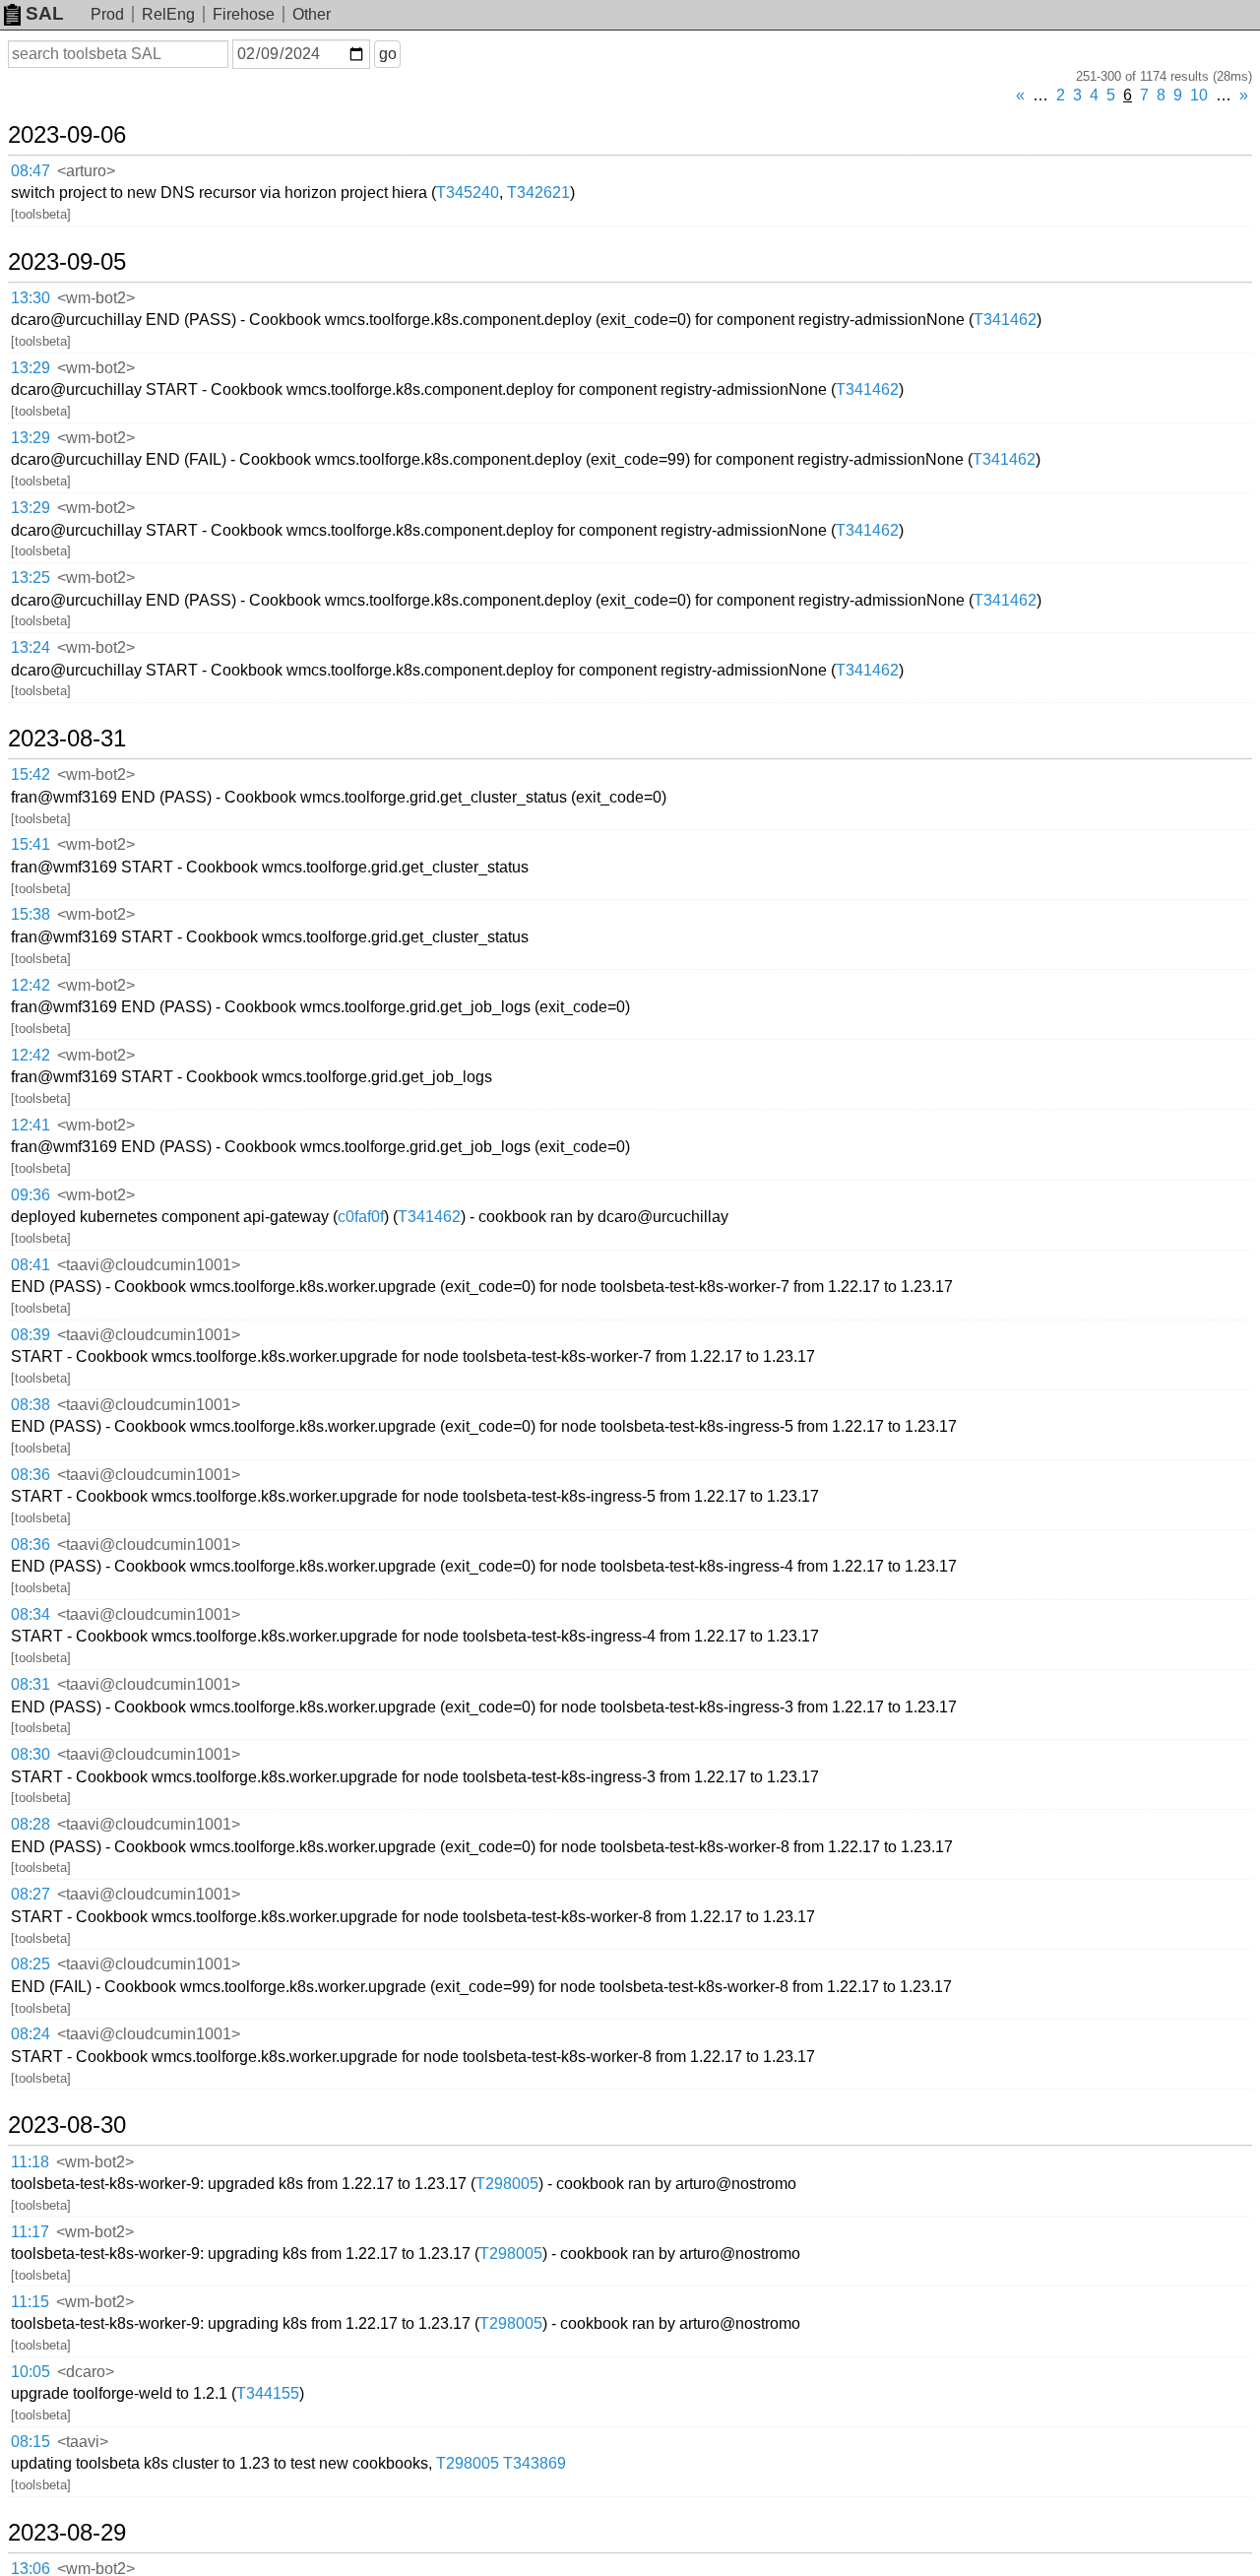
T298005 (507, 2184)
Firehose (244, 14)
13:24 (31, 647)
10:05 (31, 2372)
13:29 (31, 368)
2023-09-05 (67, 262)
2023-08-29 (67, 2533)
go (388, 54)
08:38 (31, 1405)
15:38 (31, 914)
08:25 (31, 1964)
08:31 (31, 1684)
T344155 (268, 2393)
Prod (107, 14)
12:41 (31, 1125)
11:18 (30, 2162)
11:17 (30, 2232)
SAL (45, 13)
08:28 (31, 1824)
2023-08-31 (67, 739)
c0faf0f (361, 1217)
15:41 (31, 844)
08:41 (31, 1265)
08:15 (31, 2442)
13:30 (31, 298)
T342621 (538, 193)
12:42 (31, 985)
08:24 (31, 2034)
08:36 (31, 1475)
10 (1199, 95)
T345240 (468, 193)
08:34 (31, 1614)
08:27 (31, 1894)
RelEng (168, 14)
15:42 (31, 774)
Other (312, 14)
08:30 (31, 1754)
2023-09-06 (67, 135)
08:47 (31, 171)
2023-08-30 (67, 2125)
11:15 (30, 2302)
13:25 (31, 578)
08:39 (31, 1335)
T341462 (1005, 320)
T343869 (535, 2463)
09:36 (31, 1195)
